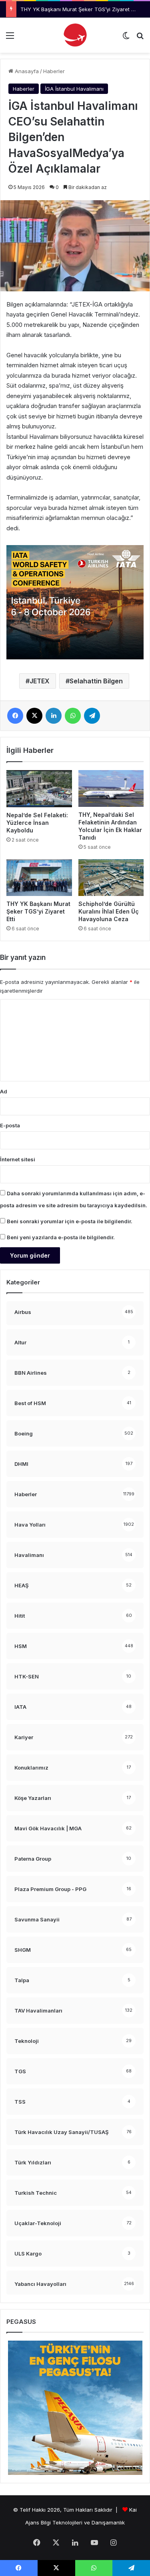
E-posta (10, 1125)
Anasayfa (26, 71)
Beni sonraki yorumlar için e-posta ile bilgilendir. (70, 1221)
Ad (4, 1091)
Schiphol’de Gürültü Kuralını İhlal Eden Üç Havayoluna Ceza (109, 911)
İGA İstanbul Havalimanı (74, 89)
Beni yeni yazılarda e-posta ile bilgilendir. (61, 1237)
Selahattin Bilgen (96, 681)
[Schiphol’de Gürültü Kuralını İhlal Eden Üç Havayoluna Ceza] (111, 878)
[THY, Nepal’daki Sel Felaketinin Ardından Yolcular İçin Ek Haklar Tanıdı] (111, 788)
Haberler (54, 71)
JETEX (40, 681)
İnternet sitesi (18, 1159)
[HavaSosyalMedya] (75, 35)
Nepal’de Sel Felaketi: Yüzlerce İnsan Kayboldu (37, 823)
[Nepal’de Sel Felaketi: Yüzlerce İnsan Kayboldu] (39, 788)
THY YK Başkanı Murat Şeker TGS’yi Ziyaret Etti (79, 9)
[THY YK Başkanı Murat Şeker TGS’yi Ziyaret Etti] (39, 878)
